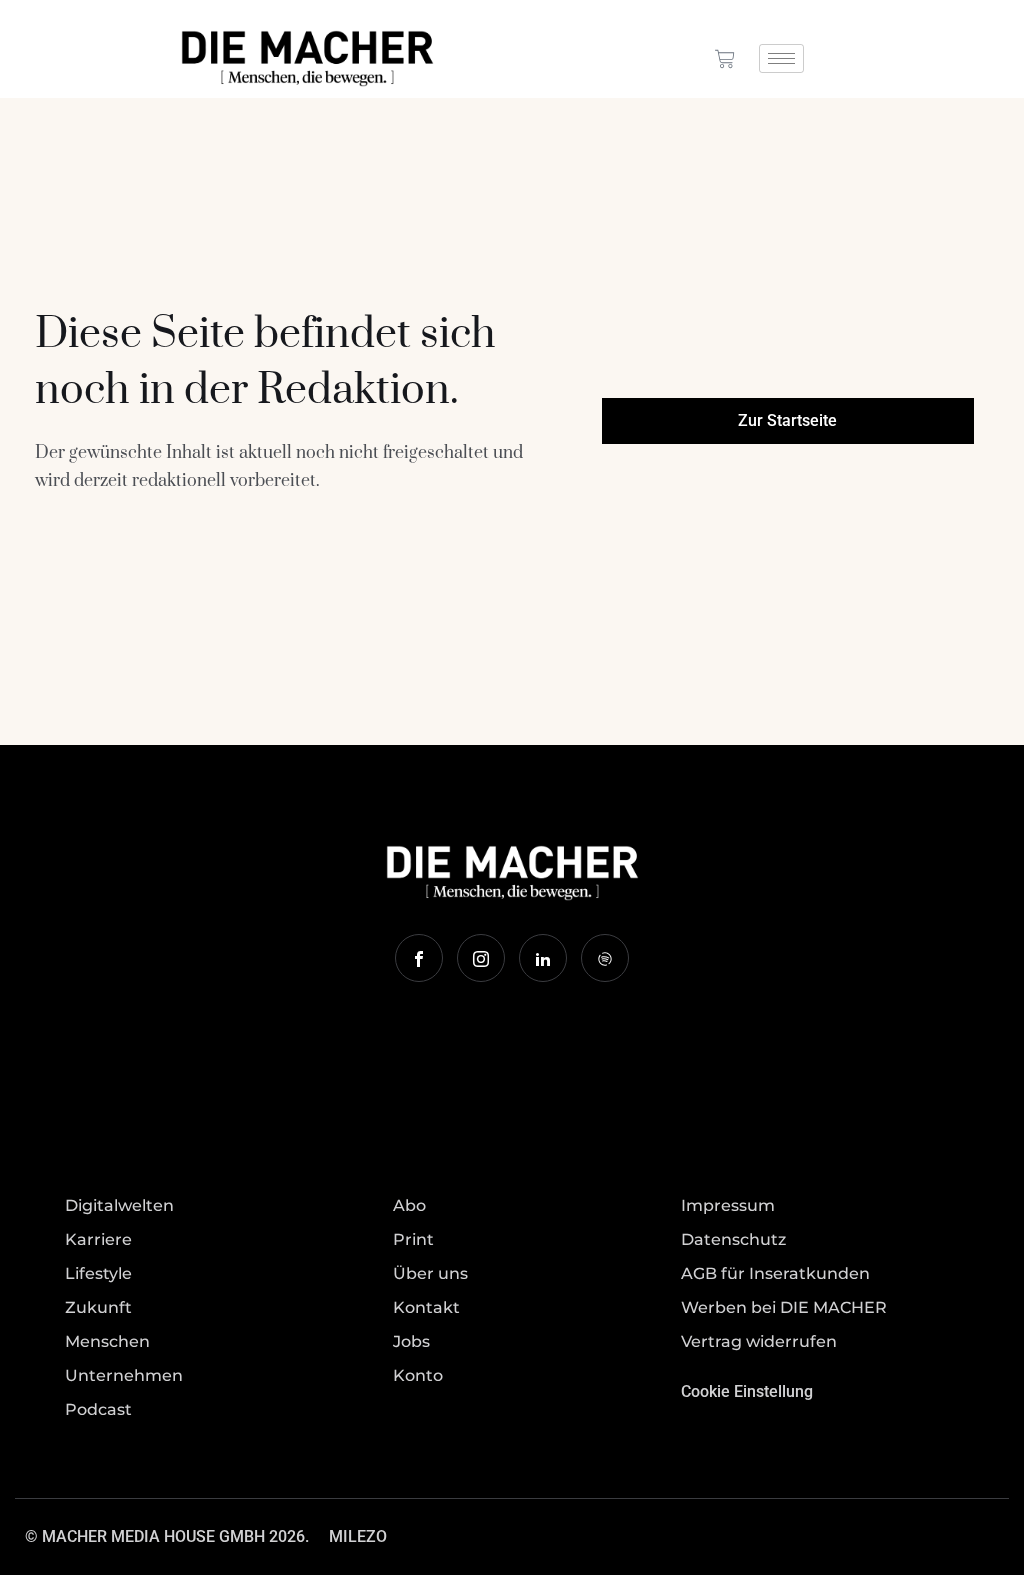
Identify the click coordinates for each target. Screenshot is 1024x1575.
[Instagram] (481, 958)
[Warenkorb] (725, 59)
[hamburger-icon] (781, 58)
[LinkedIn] (543, 958)
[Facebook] (419, 958)
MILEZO (358, 1536)
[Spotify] (605, 958)
